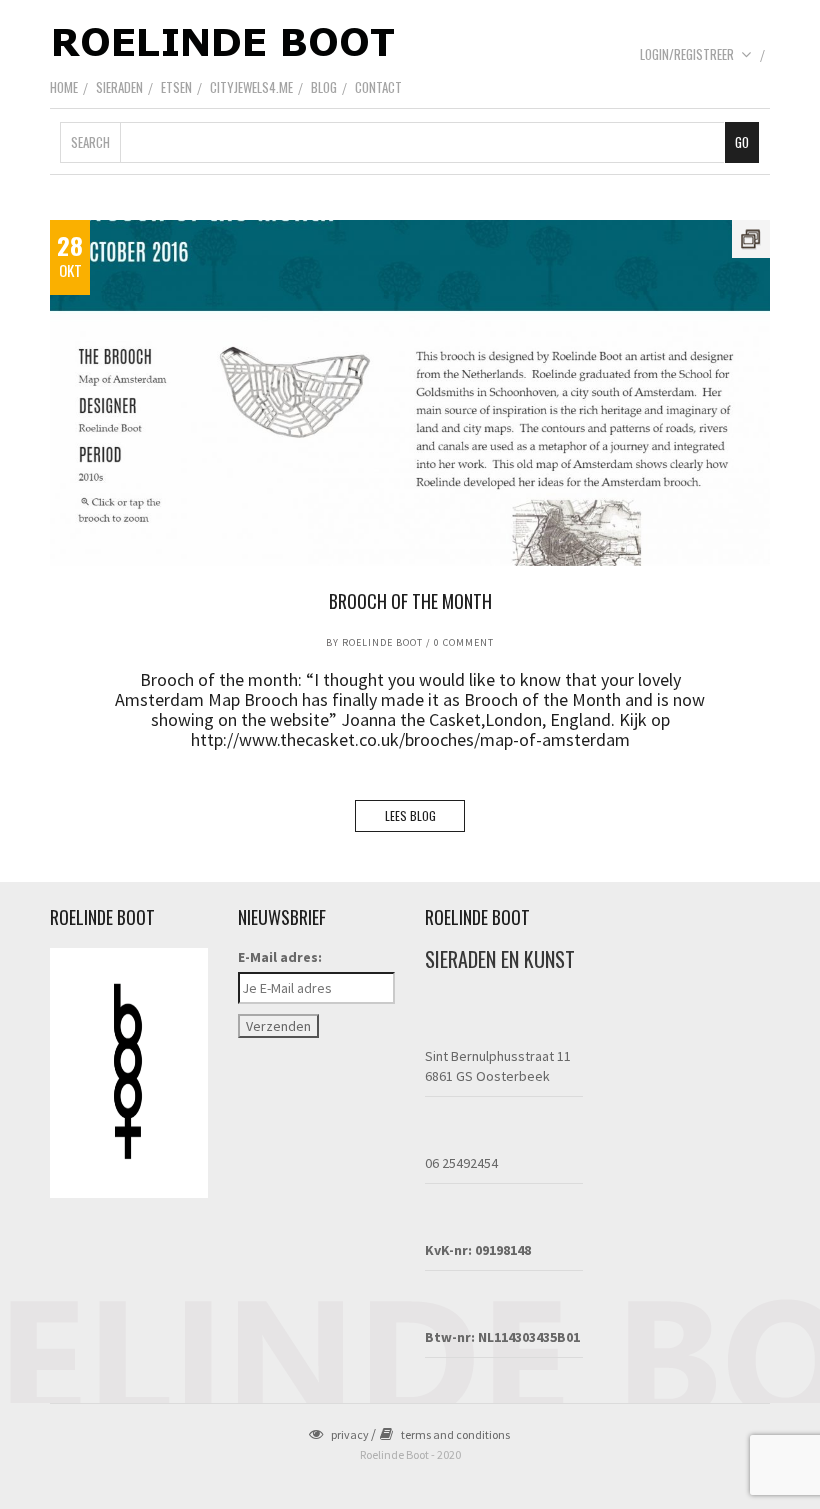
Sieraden (119, 87)
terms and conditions (455, 1434)
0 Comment (464, 642)
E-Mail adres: (280, 957)
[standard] (410, 393)
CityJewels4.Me (251, 87)
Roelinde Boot (382, 642)
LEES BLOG (410, 815)
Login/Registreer (687, 54)
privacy (350, 1434)
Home (64, 87)
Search (90, 142)
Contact (378, 87)
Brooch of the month (410, 601)
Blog (324, 87)
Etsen (176, 87)
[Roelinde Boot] (225, 41)
